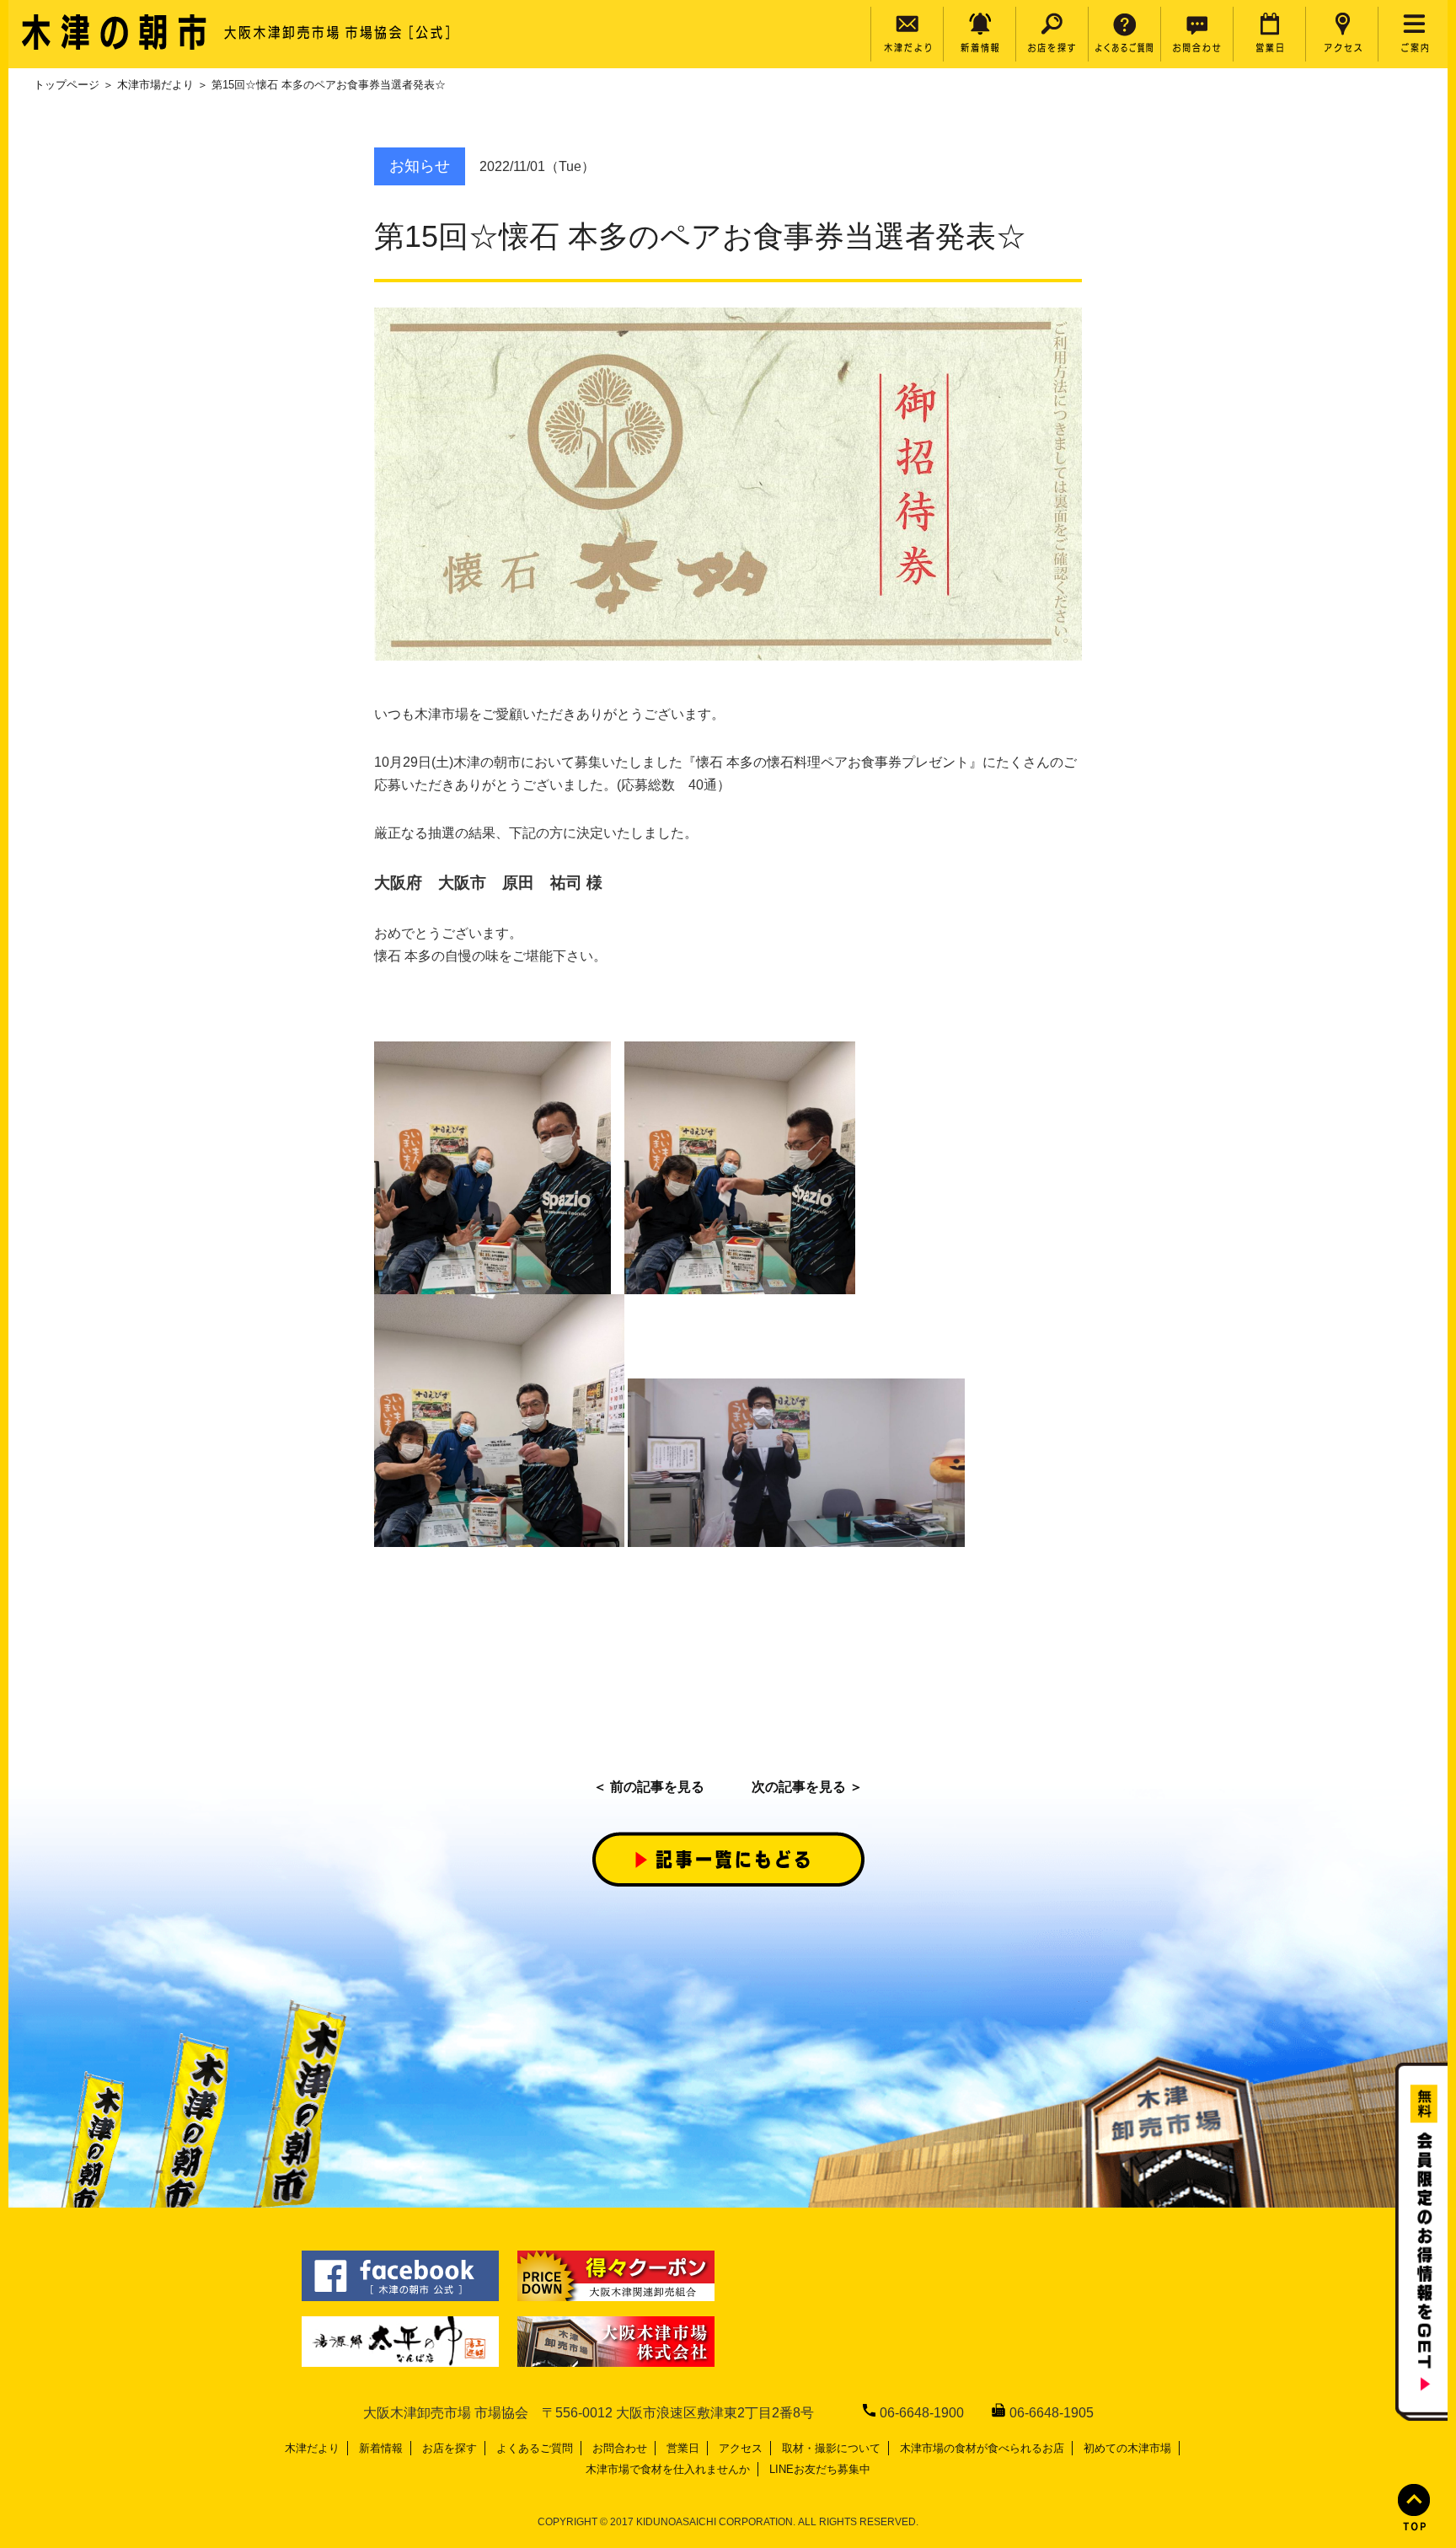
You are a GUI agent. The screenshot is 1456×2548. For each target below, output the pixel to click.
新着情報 (381, 2448)
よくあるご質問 (535, 2448)
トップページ (67, 85)
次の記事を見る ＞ (807, 1787)
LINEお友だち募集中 (820, 2469)
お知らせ (420, 166)
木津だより (312, 2448)
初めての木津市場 (1127, 2448)
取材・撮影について (831, 2448)
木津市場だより (155, 85)
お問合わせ (620, 2448)
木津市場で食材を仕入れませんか (668, 2469)
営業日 (683, 2448)
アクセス (741, 2448)
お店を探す (450, 2448)
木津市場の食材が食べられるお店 (982, 2448)
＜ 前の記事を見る (649, 1787)
